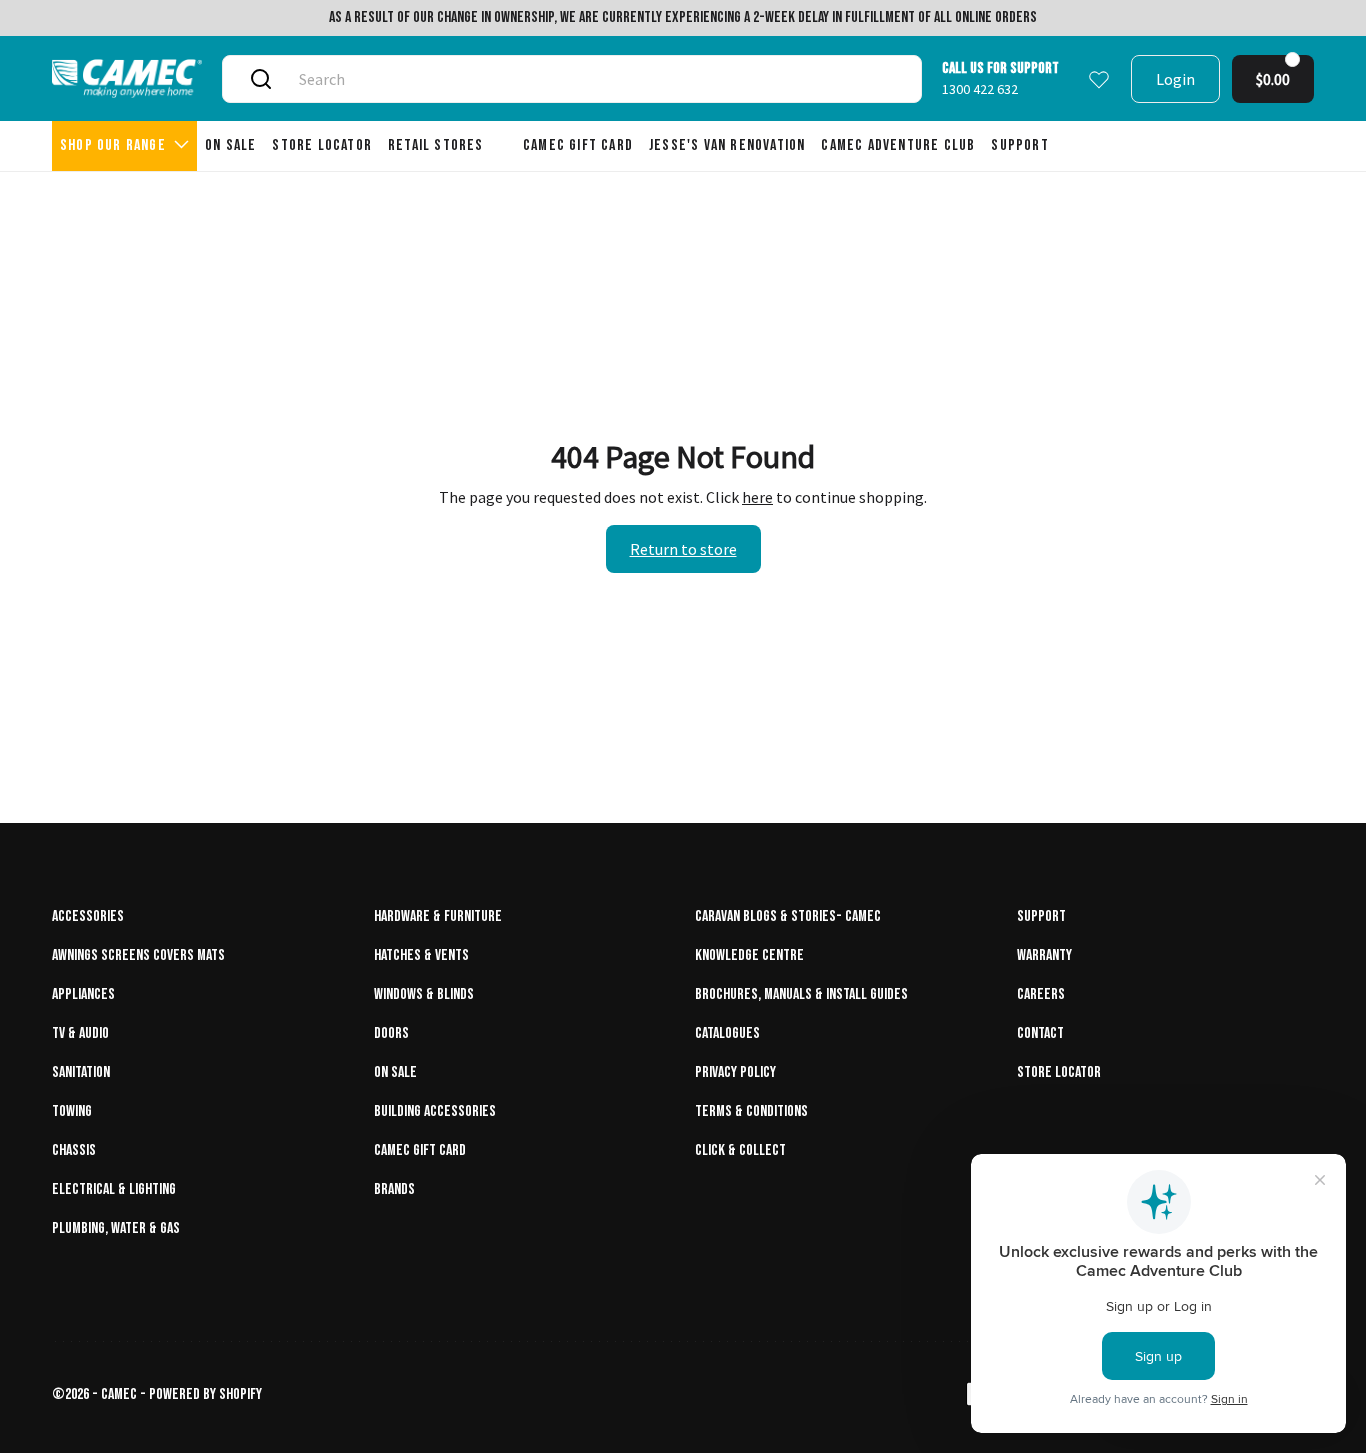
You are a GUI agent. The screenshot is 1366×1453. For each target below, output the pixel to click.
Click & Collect (740, 1150)
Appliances (83, 994)
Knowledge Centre (749, 955)
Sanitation (81, 1072)
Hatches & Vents (421, 955)
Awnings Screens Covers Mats (138, 955)
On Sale (395, 1072)
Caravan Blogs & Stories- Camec (788, 916)
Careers (1041, 994)
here (757, 497)
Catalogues (727, 1033)
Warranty (1044, 955)
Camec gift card (420, 1150)
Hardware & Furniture (438, 916)
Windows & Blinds (424, 994)
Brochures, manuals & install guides (801, 994)
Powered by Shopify (205, 1394)
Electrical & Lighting (114, 1189)
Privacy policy (735, 1072)
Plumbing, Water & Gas (116, 1228)
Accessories (88, 916)
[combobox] (595, 79)
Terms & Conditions (751, 1111)
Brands (394, 1189)
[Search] (261, 79)
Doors (391, 1033)
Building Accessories (435, 1111)
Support (1041, 916)
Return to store (683, 549)
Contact (1040, 1033)
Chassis (74, 1150)
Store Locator (1059, 1072)
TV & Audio (80, 1033)
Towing (72, 1111)
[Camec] (127, 78)
